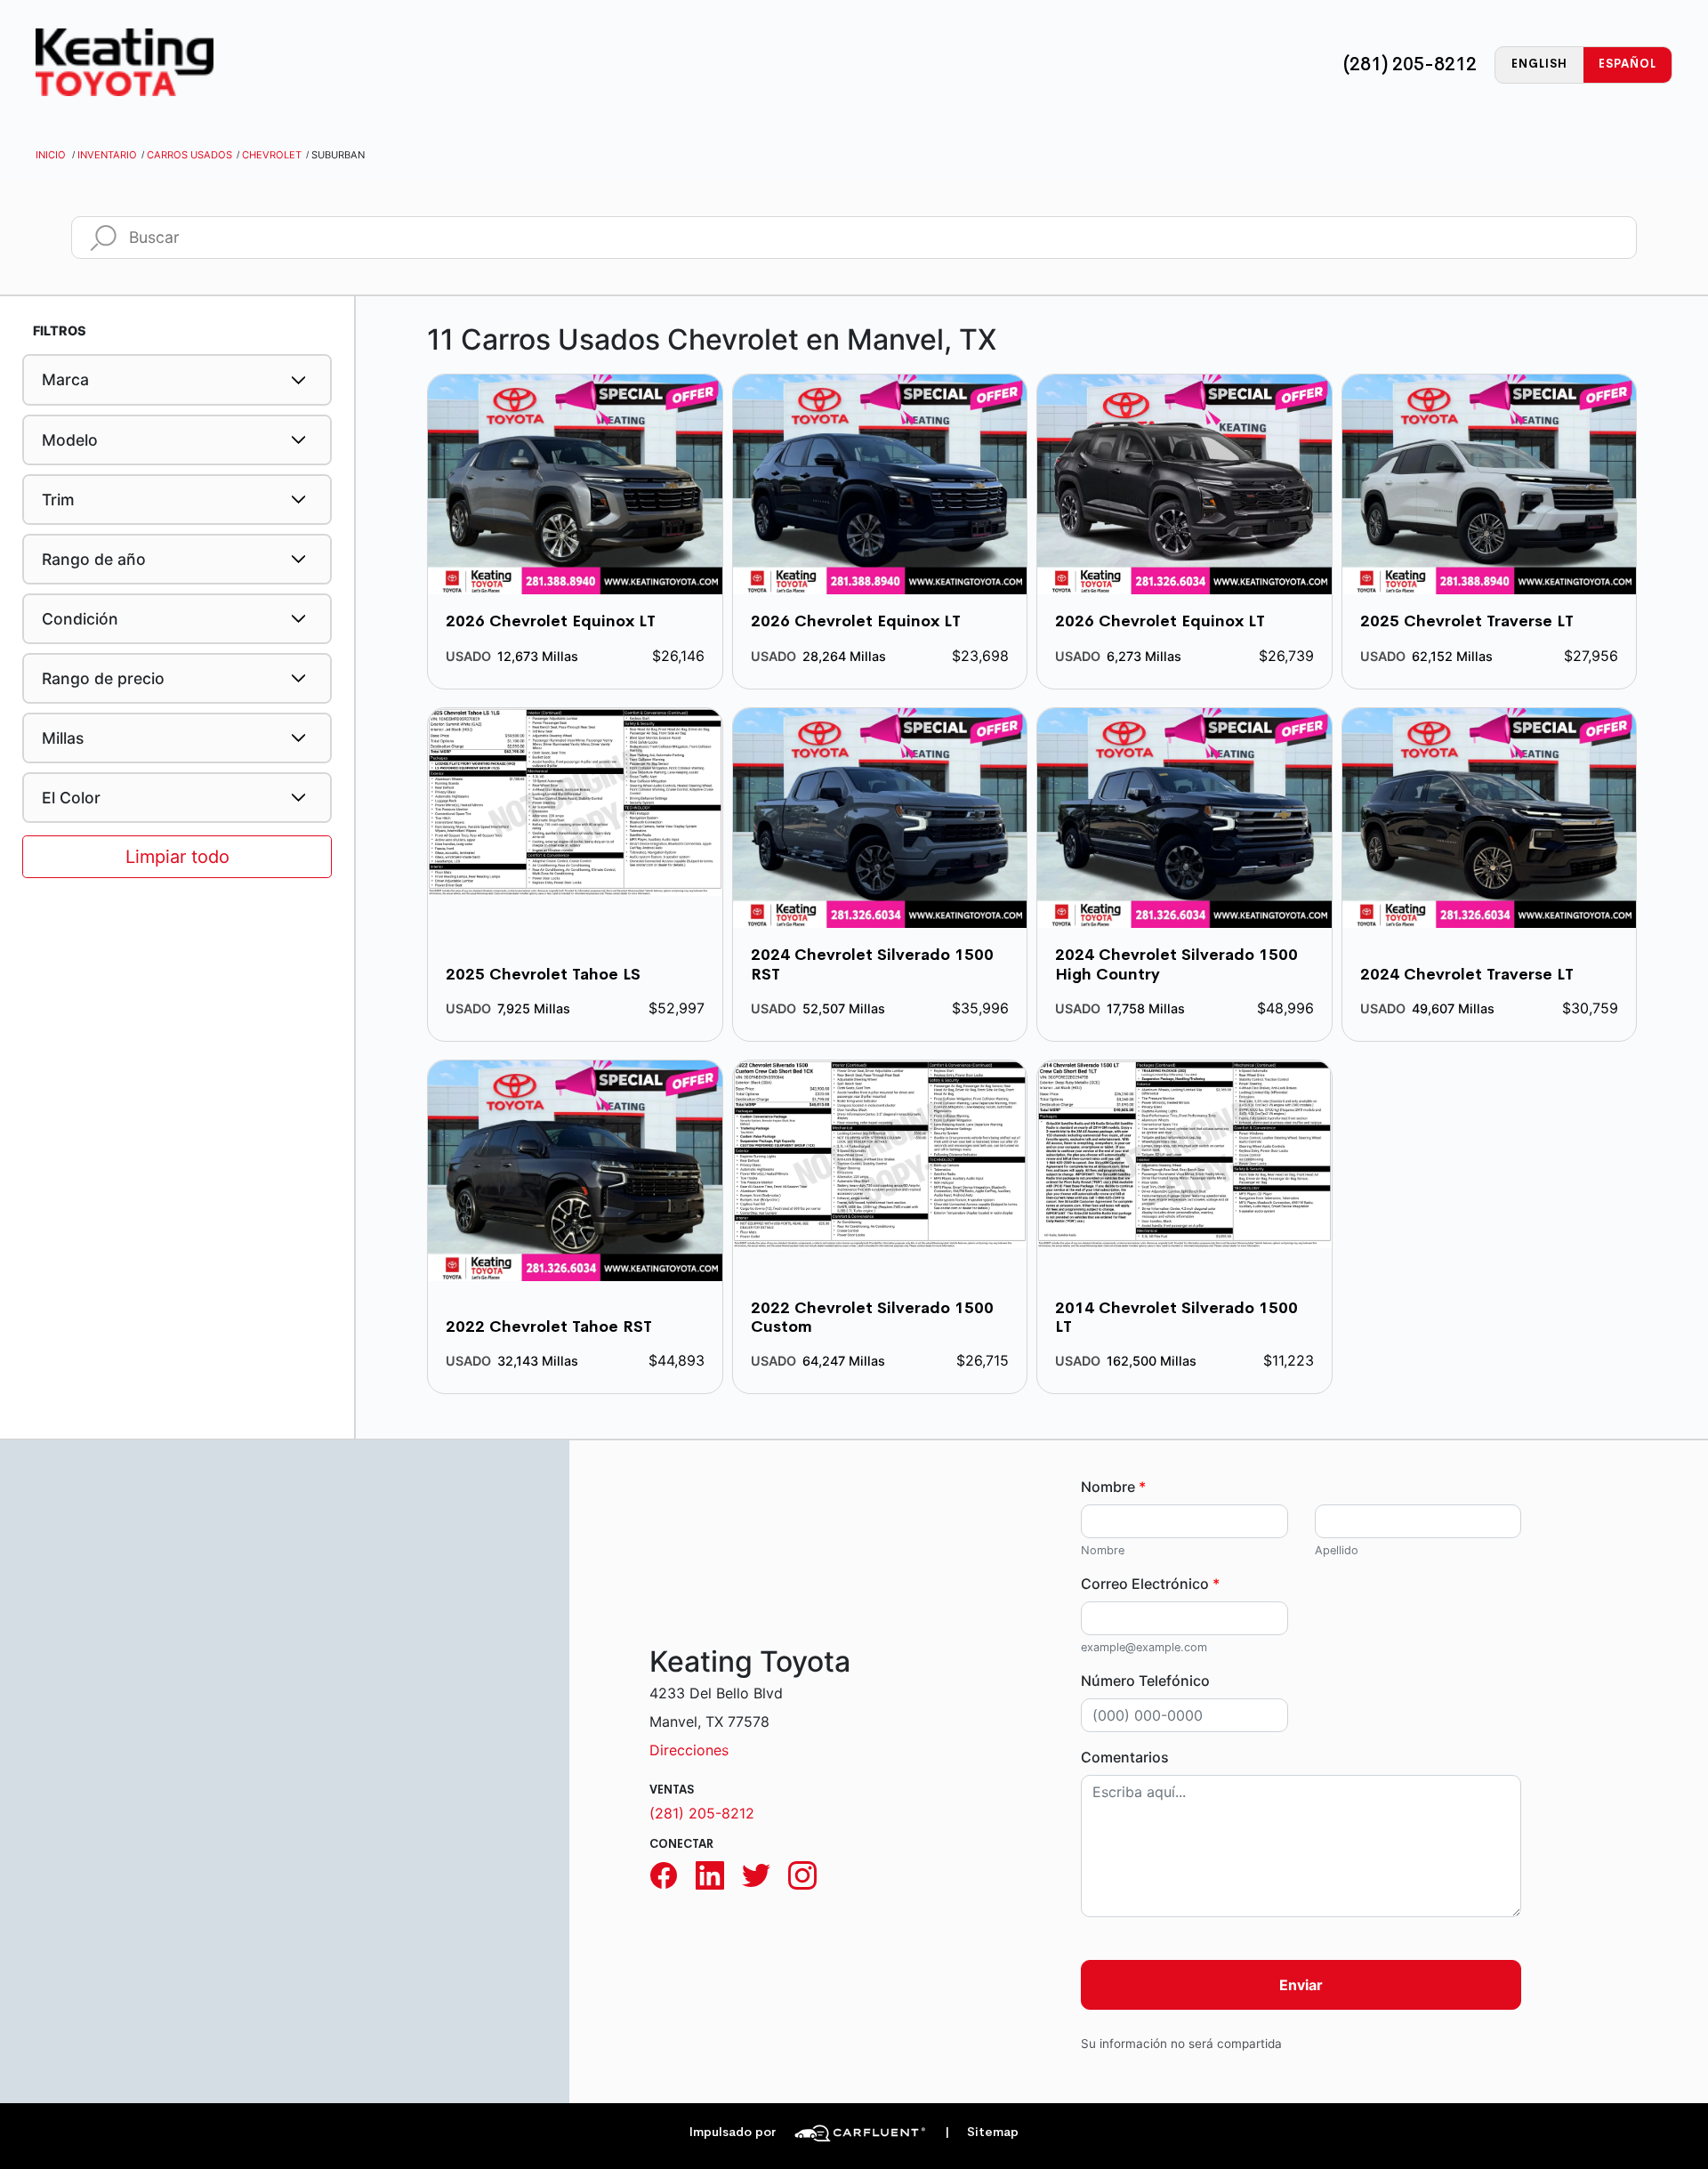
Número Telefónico (1145, 1681)
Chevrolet (272, 155)
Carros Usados (189, 155)
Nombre (1113, 1487)
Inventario (107, 155)
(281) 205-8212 (1410, 64)
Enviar (1301, 1985)
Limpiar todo (177, 857)
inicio (51, 155)
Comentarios (1125, 1757)
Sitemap (982, 2132)
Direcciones (689, 1750)
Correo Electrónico (1150, 1584)
